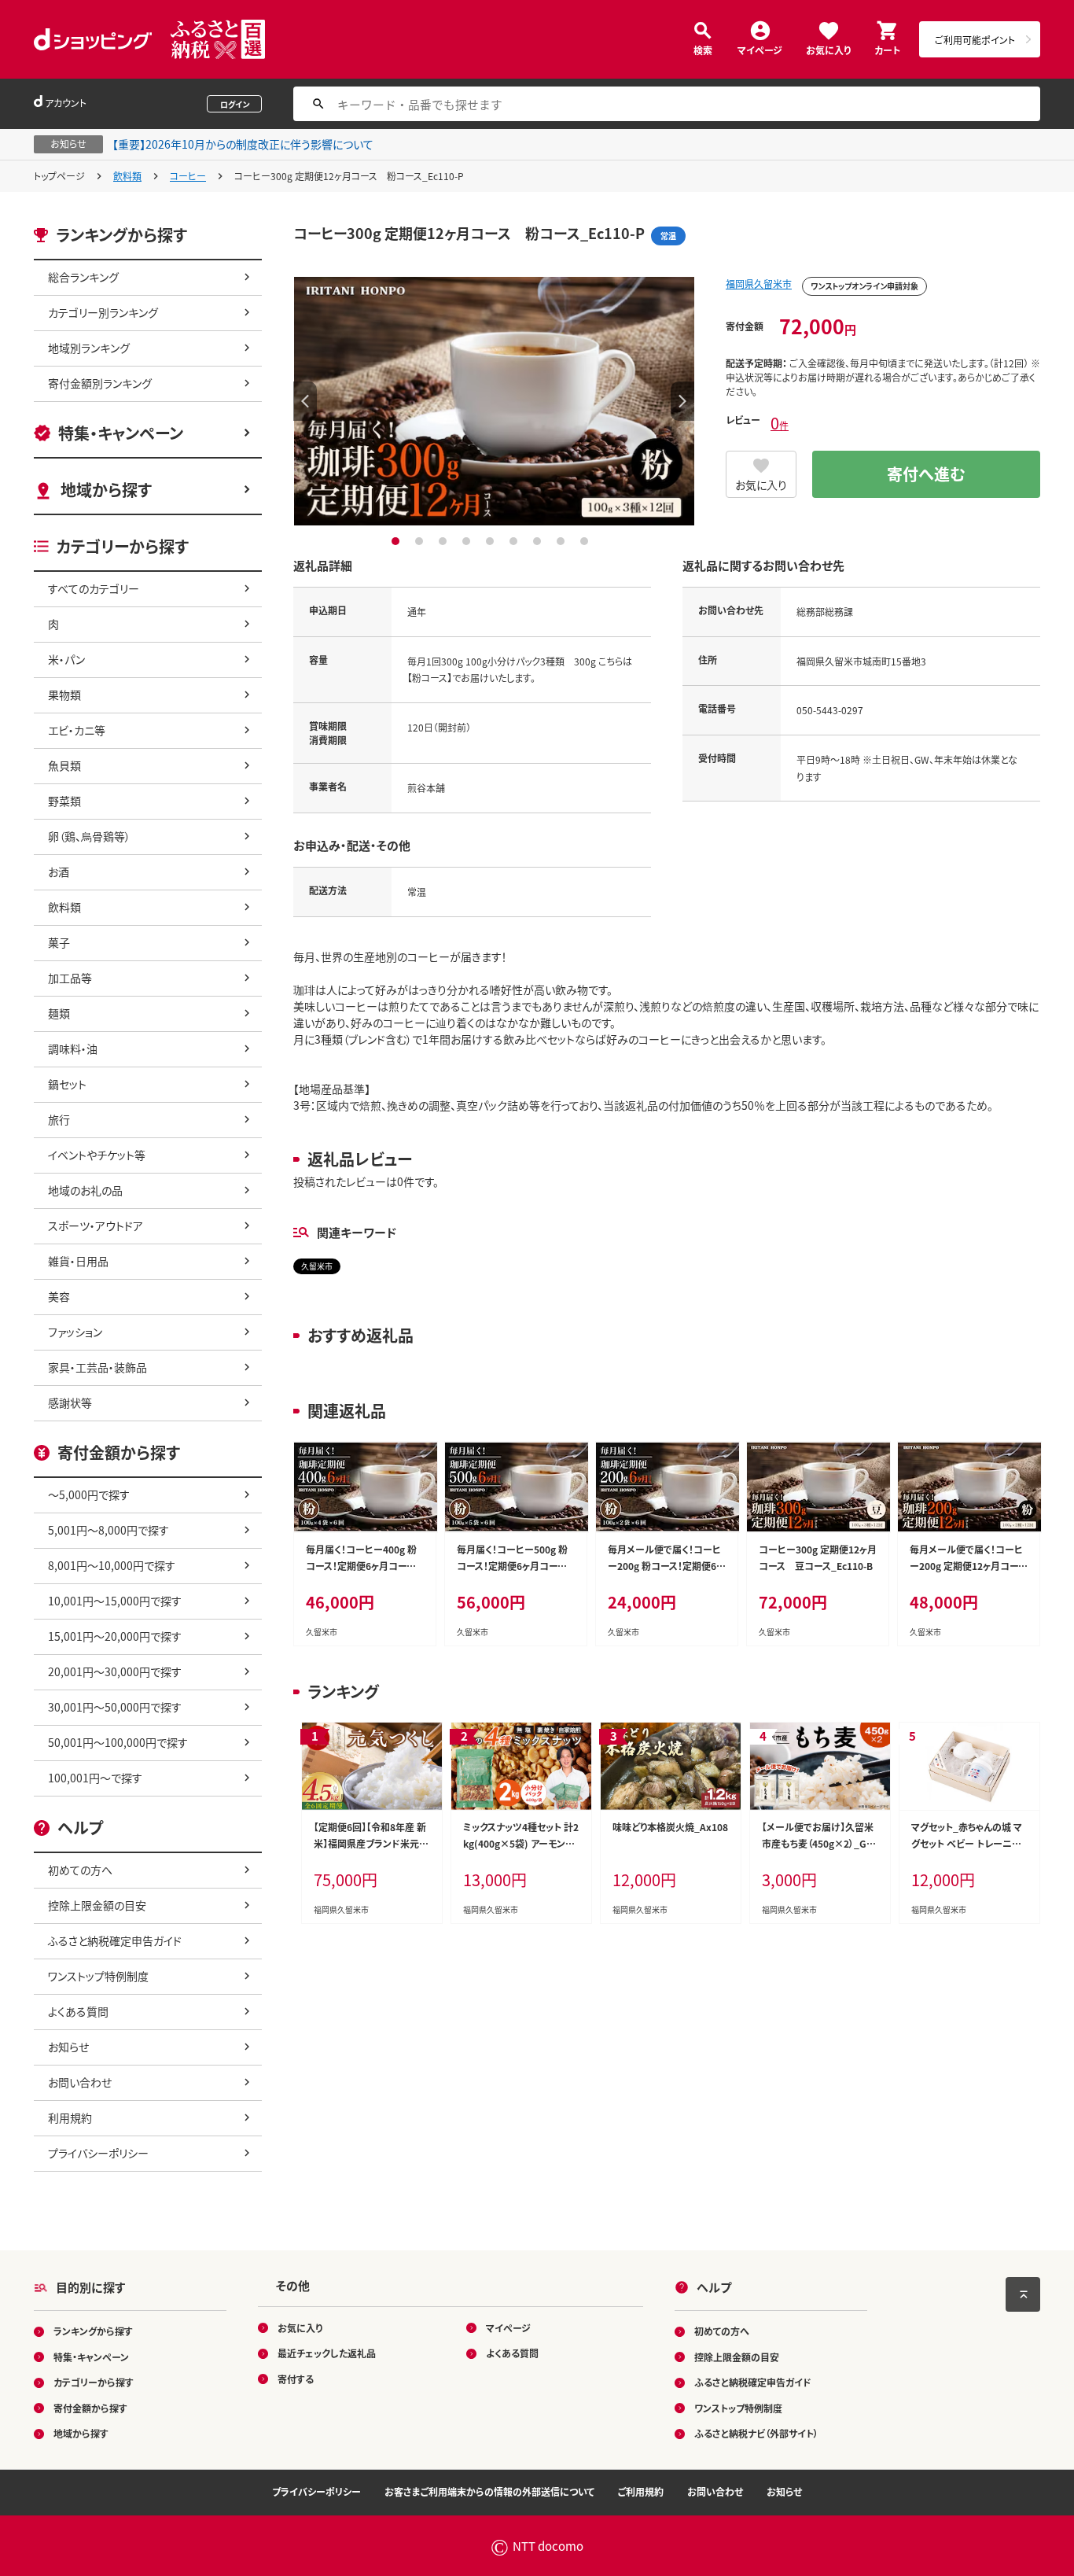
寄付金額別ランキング (100, 383)
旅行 (59, 1119)
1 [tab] (397, 541)
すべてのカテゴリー (94, 588)
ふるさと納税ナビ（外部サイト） (756, 2433)
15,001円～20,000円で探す (115, 1636)
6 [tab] (515, 541)
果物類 (64, 695)
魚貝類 (64, 765)
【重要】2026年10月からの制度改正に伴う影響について (243, 144)
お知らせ (68, 2047)
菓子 (59, 942)
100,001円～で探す (95, 1778)
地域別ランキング (89, 348)
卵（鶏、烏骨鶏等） (89, 836)
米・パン (66, 659)
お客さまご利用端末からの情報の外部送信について (489, 2491)
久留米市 (317, 1266)
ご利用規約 (641, 2491)
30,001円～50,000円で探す (115, 1707)
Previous (305, 401)
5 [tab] (492, 541)
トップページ (59, 176)
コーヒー (188, 176)
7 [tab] (539, 541)
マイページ (760, 49)
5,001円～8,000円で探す (109, 1530)
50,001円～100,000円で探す (118, 1742)
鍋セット (67, 1084)
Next (682, 401)
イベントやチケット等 (97, 1155)
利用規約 (70, 2117)
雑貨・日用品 (78, 1261)
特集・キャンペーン (121, 433)
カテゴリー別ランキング (103, 312)
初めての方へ (80, 1870)
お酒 (59, 872)
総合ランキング (83, 277)
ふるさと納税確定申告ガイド (115, 1940)
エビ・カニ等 (77, 730)
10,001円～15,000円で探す (115, 1601)
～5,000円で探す (89, 1494)
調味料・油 (73, 1048)
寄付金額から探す (90, 2408)
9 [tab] (586, 541)
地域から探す (106, 490)
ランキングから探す (93, 2331)
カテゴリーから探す (94, 2382)
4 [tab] (468, 541)
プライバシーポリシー (98, 2153)
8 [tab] (563, 541)
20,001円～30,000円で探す (115, 1671)
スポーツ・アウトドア (96, 1225)
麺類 (59, 1013)
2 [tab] (421, 541)
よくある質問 (78, 2011)
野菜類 (64, 801)
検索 (703, 49)
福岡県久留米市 (759, 284)
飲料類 (127, 176)
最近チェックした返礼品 (327, 2353)
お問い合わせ (80, 2082)
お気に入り (828, 49)
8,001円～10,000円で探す (112, 1565)
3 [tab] (445, 541)
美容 (59, 1296)
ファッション (75, 1332)
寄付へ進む (926, 474)
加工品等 (70, 978)
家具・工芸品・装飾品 (97, 1367)
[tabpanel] (494, 401)
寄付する (296, 2379)
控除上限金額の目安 (97, 1905)
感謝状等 (70, 1402)
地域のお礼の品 (85, 1190)
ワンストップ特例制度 (98, 1976)
